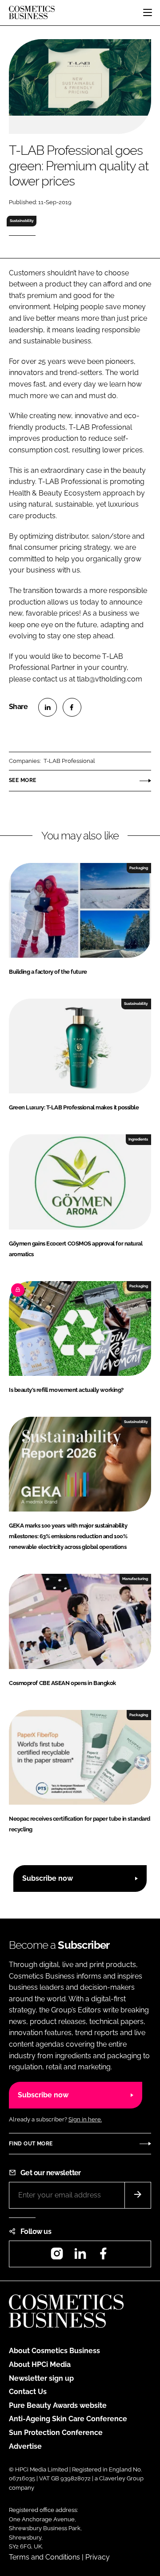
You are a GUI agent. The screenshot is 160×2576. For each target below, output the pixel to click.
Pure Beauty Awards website (58, 2405)
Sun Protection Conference (56, 2433)
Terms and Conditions (44, 2557)
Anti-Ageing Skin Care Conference (68, 2419)
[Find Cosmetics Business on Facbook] (103, 2256)
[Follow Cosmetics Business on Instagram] (57, 2256)
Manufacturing (135, 1579)
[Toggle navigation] (148, 12)
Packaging (139, 868)
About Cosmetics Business (54, 2351)
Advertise (25, 2446)
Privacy (98, 2557)
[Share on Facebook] (72, 707)
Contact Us (28, 2392)
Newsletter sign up (41, 2378)
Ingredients (138, 1139)
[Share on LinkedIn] (48, 707)
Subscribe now (48, 1878)
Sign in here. (85, 2119)
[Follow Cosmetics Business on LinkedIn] (80, 2256)
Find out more (31, 2144)
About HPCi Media (40, 2364)
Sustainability (22, 221)
